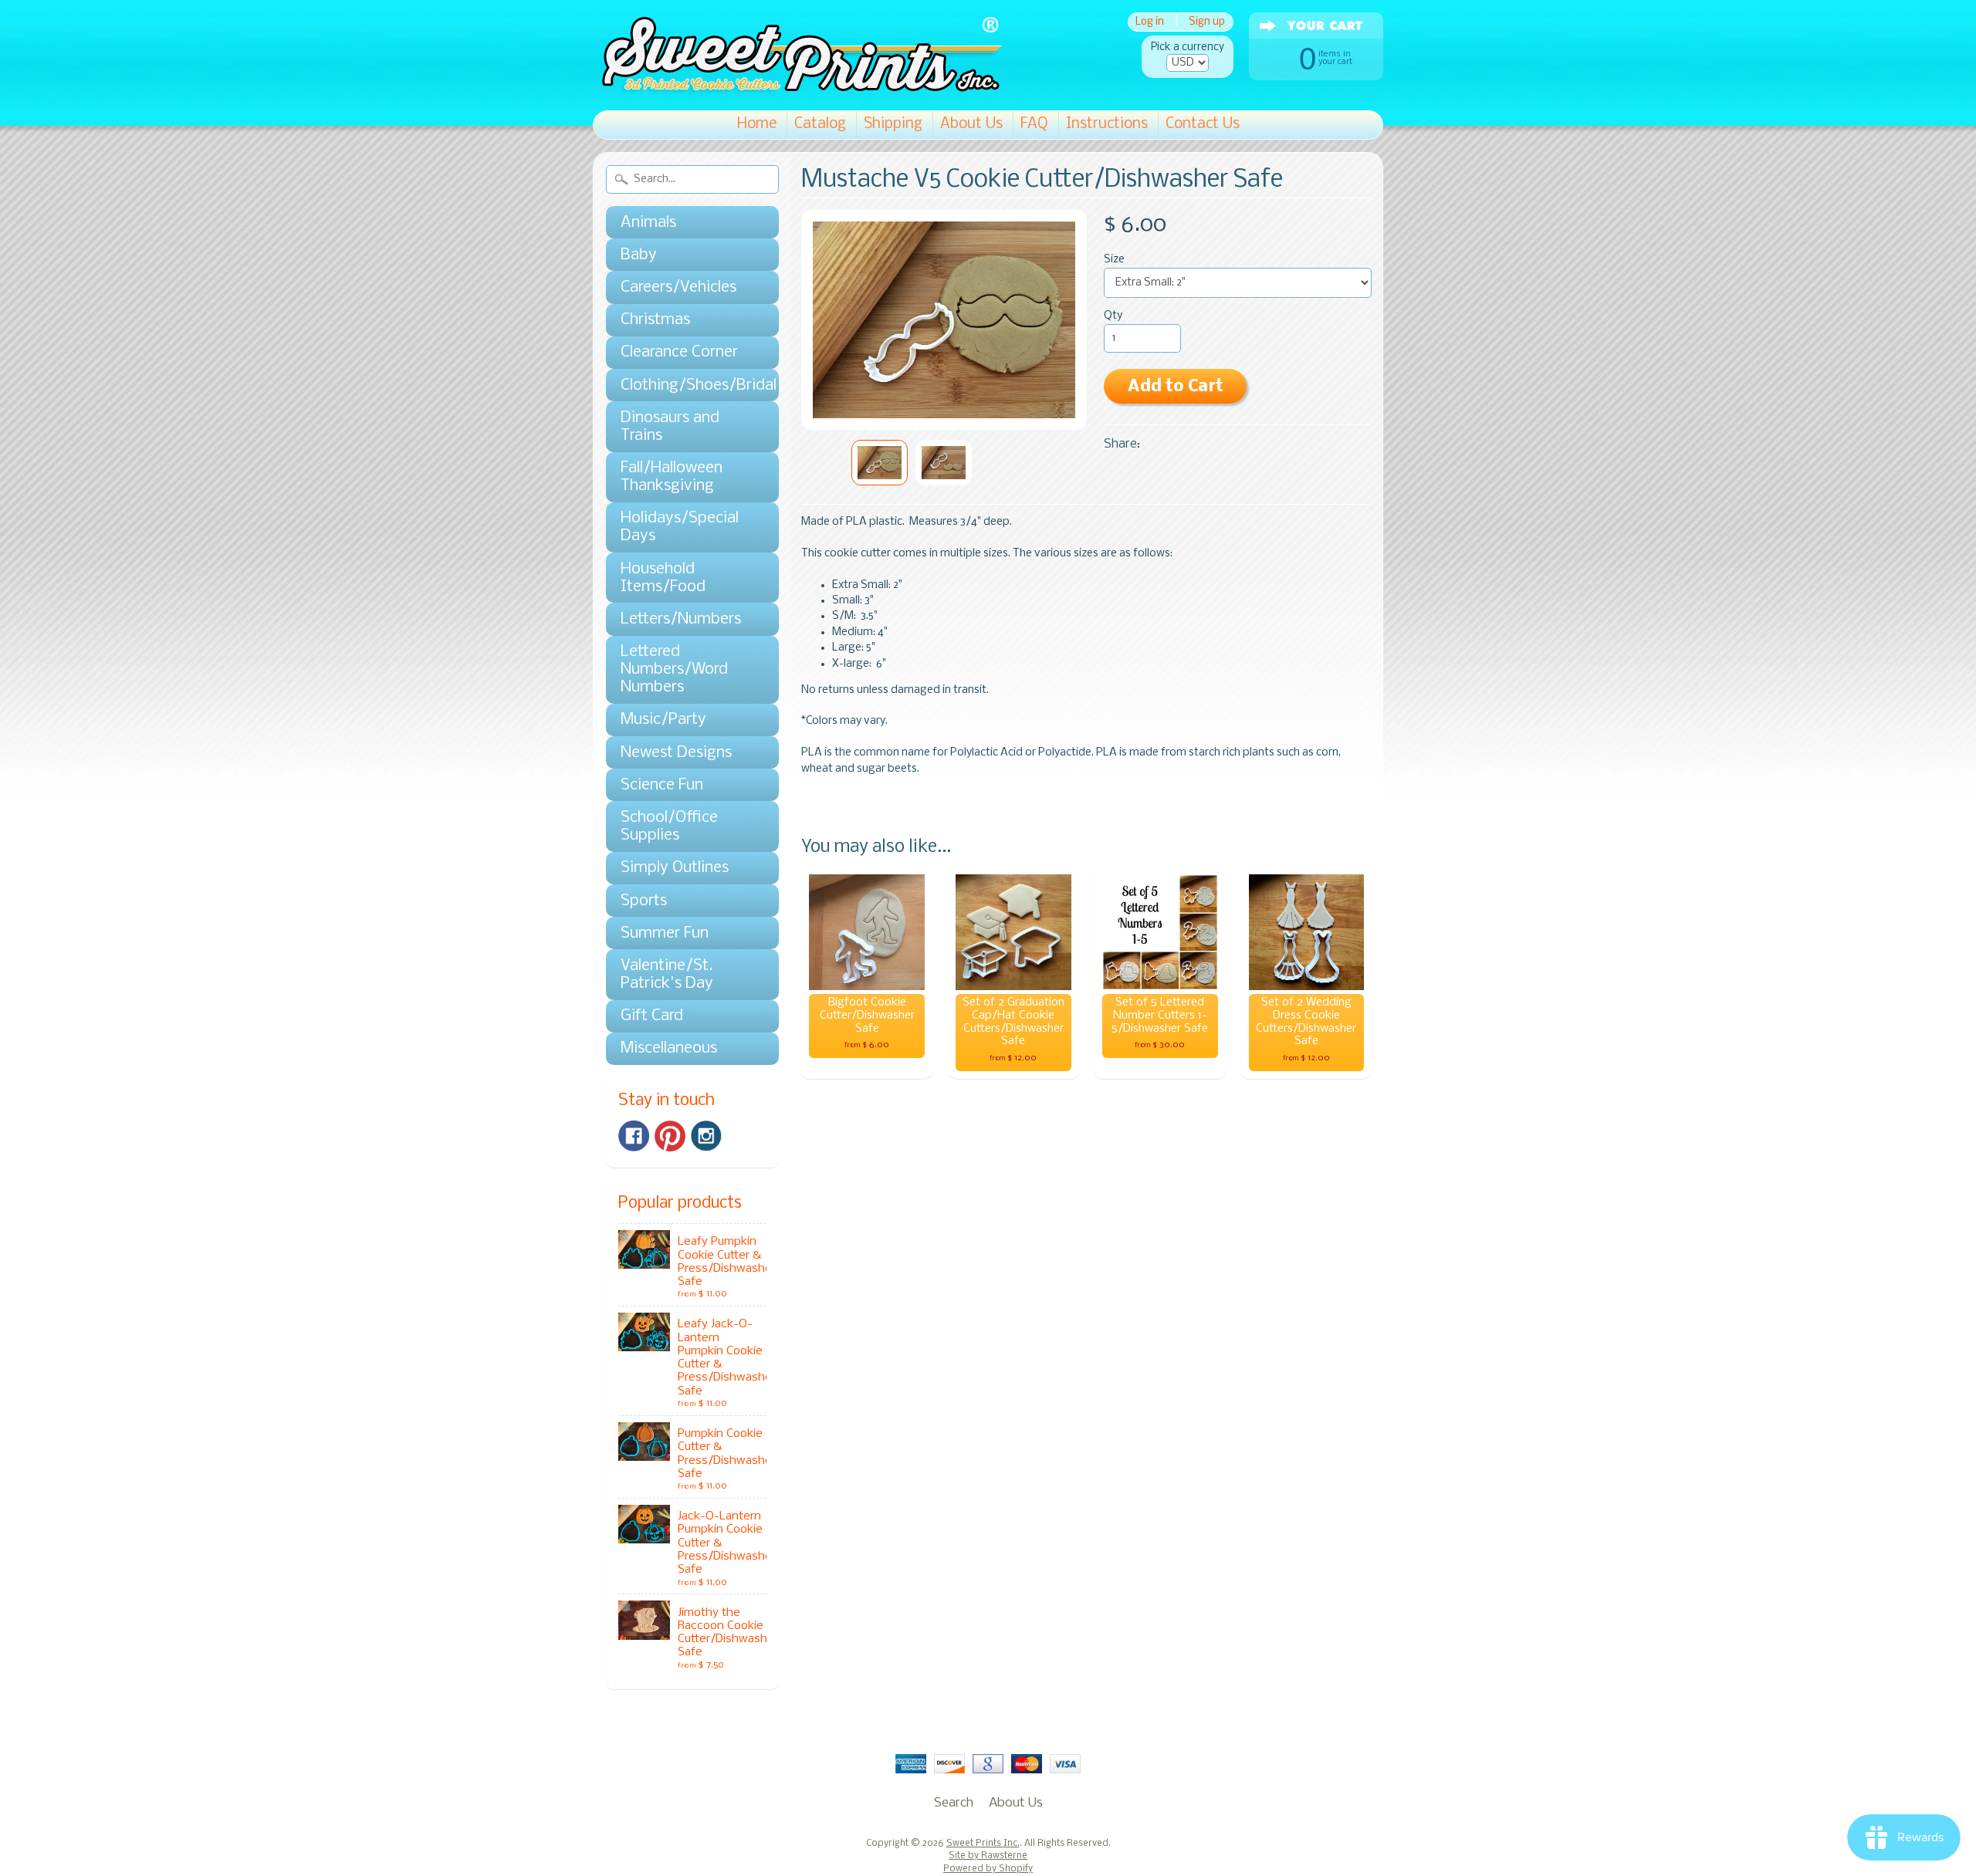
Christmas (655, 320)
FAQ (1034, 124)
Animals (648, 223)
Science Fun (662, 785)
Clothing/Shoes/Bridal (685, 385)
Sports (644, 901)
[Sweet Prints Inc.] (797, 88)
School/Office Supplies (669, 826)
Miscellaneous (669, 1048)
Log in (1150, 22)
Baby (639, 255)
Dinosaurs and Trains (670, 427)
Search (954, 1803)
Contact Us (1203, 124)
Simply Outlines (675, 868)
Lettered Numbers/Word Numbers (674, 669)
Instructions (1107, 124)
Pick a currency (1188, 47)
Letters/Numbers (681, 619)
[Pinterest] (670, 1136)
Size (1114, 260)
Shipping (893, 124)
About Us (971, 124)
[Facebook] (634, 1136)
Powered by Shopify (988, 1869)
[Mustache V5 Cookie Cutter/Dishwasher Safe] (880, 463)
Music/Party (663, 720)
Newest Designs (676, 753)
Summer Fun (665, 933)
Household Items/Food (663, 578)
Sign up (1207, 22)
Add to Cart (1176, 387)
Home (757, 124)
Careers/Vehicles (678, 287)
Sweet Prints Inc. (983, 1844)
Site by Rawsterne (988, 1856)
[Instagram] (706, 1136)
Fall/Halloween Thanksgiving (672, 477)
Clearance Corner (679, 352)
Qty (1113, 316)
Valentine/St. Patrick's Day (667, 975)
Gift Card (652, 1016)
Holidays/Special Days (680, 527)
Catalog (820, 124)
